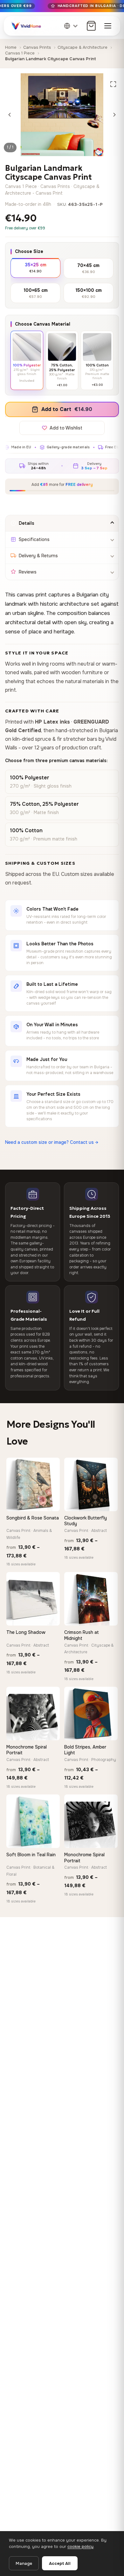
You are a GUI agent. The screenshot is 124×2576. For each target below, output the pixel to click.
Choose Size (29, 251)
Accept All (60, 2563)
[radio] (35, 267)
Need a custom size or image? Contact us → (52, 1142)
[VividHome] (26, 26)
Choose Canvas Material (43, 324)
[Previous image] (10, 115)
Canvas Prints (37, 47)
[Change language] (71, 26)
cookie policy (80, 2547)
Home (11, 47)
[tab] (62, 523)
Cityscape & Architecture (83, 47)
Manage (24, 2563)
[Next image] (114, 115)
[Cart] (91, 26)
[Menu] (108, 26)
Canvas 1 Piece (20, 53)
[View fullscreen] (113, 84)
